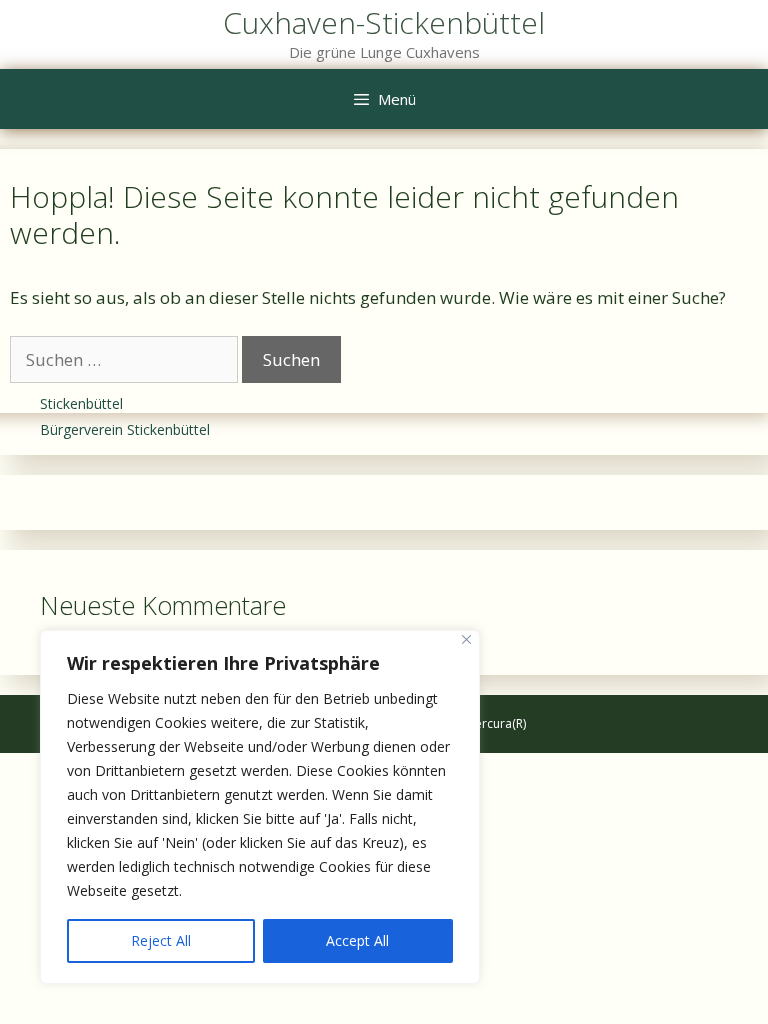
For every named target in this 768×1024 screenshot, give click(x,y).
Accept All (357, 940)
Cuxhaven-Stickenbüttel (384, 22)
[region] (260, 807)
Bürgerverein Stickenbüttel (125, 429)
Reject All (161, 940)
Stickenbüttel (81, 403)
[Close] (466, 639)
